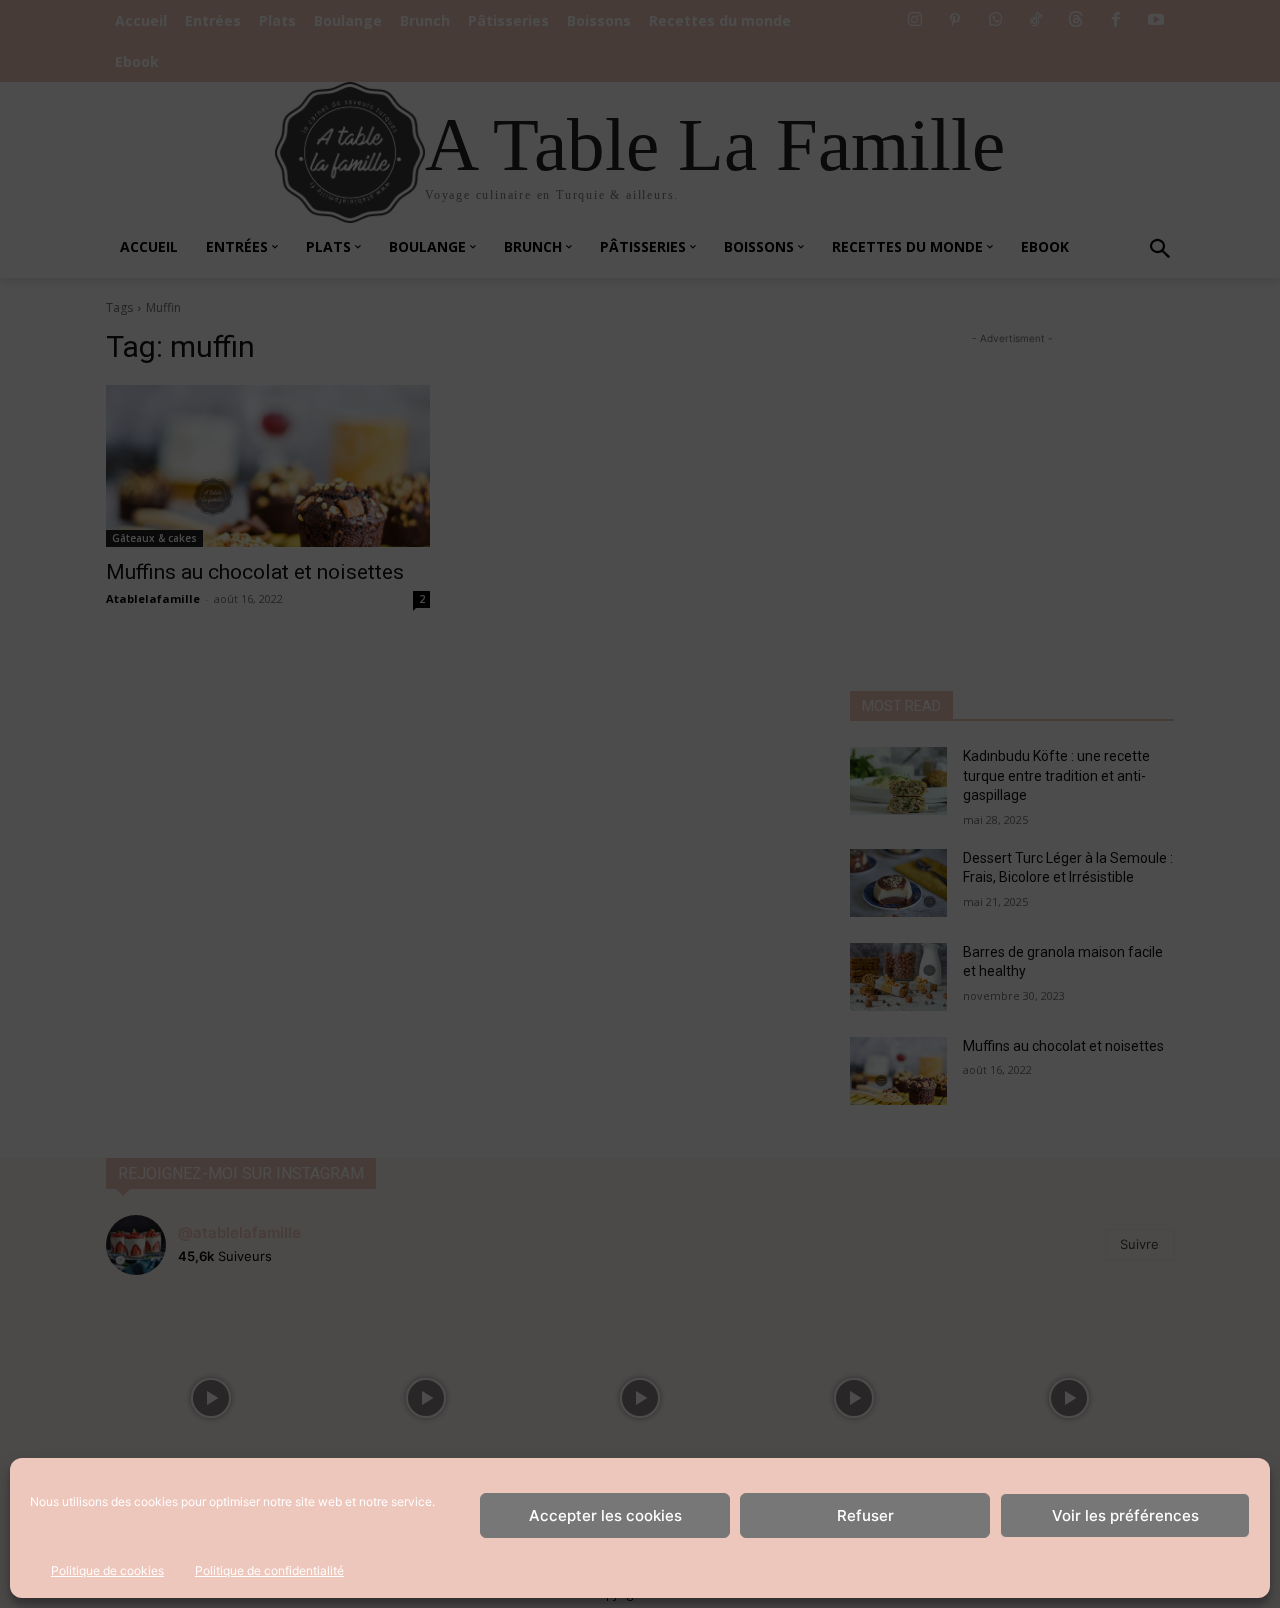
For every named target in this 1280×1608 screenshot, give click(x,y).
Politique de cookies (107, 1570)
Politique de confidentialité (269, 1570)
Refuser (865, 1515)
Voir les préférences (1125, 1515)
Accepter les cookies (605, 1515)
